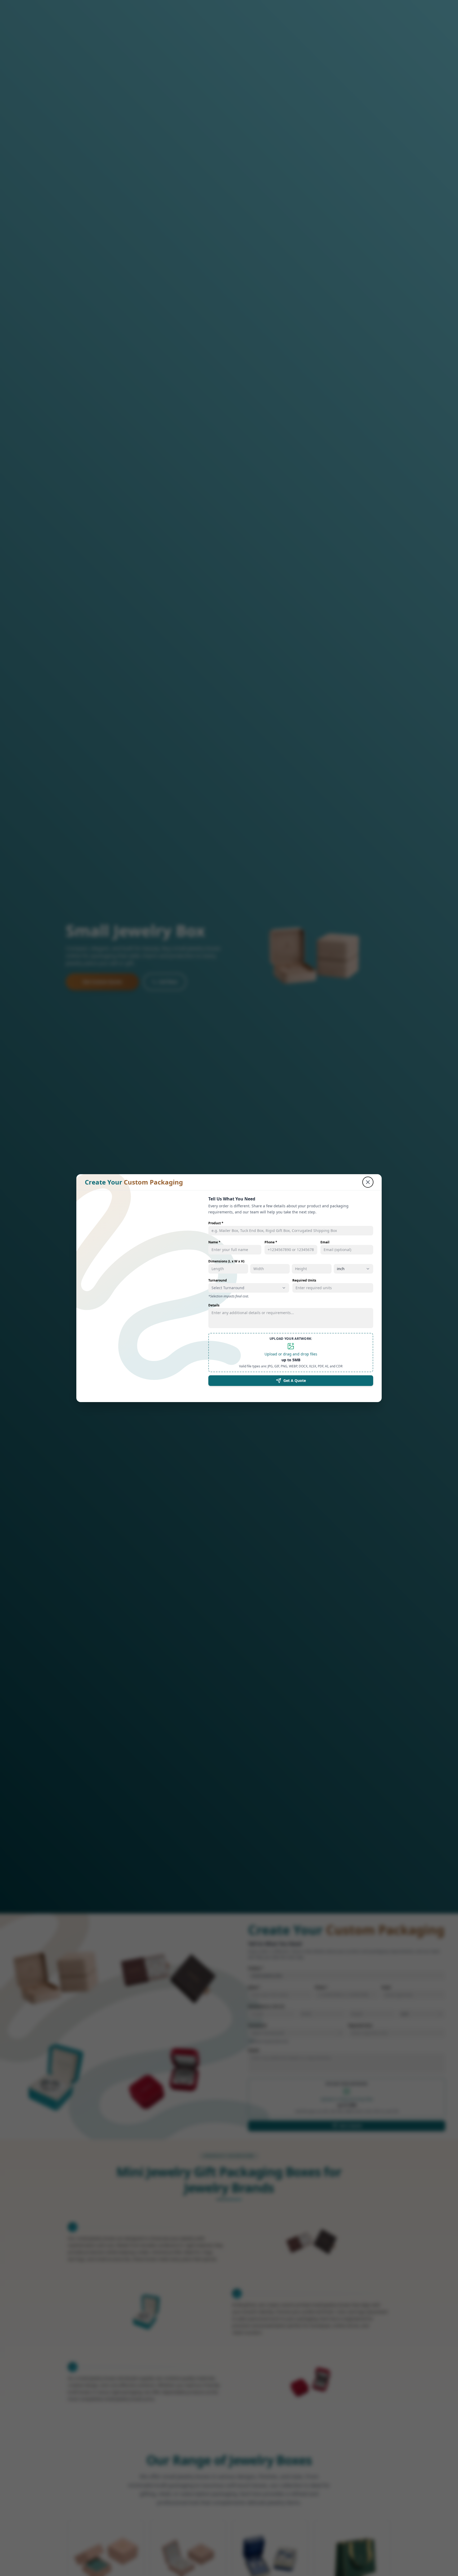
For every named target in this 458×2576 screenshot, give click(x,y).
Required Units (304, 1280)
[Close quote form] (368, 1182)
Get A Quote (295, 1380)
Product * (216, 1223)
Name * (214, 1242)
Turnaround (218, 1280)
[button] (291, 1352)
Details (214, 1305)
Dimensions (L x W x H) (226, 1261)
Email (325, 1242)
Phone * (271, 1242)
